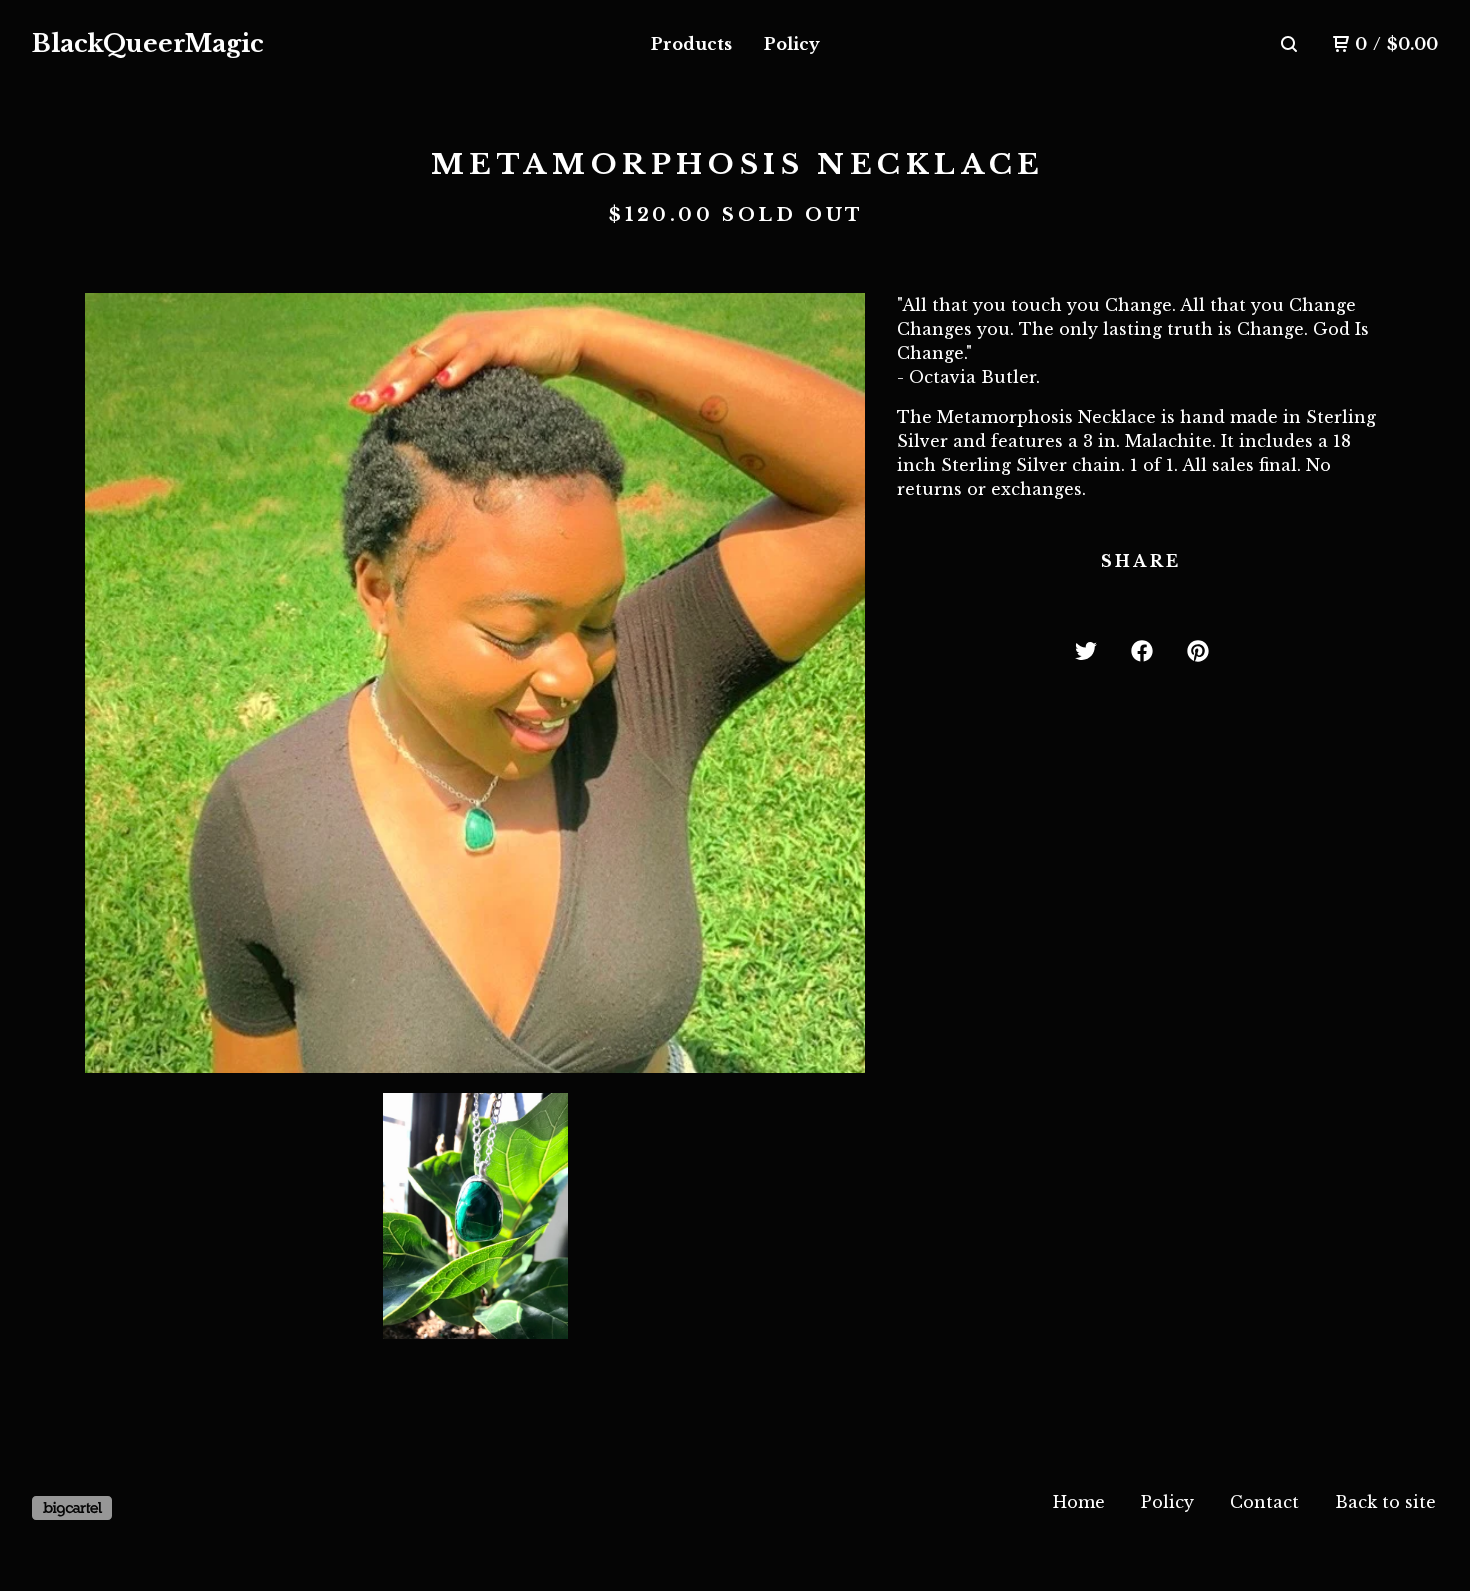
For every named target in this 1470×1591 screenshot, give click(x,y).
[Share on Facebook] (1142, 651)
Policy (792, 44)
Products (691, 44)
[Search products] (1289, 44)
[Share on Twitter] (1086, 651)
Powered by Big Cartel (72, 1508)
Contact (1264, 1502)
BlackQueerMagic (148, 43)
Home (1079, 1502)
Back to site (1385, 1502)
